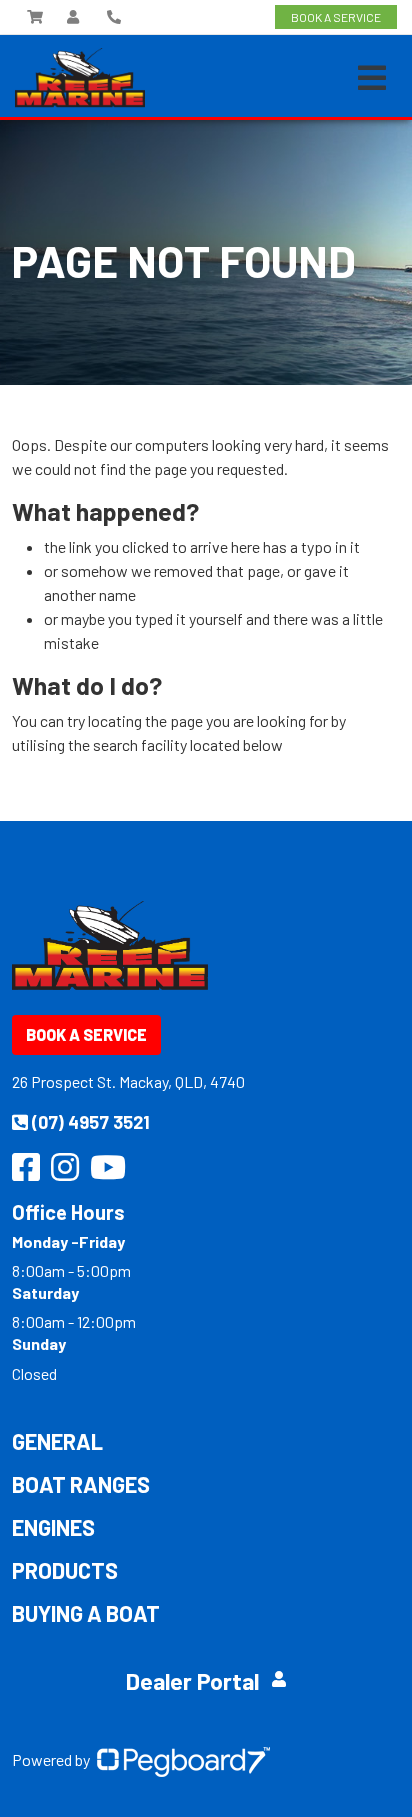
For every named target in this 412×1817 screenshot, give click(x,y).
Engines (53, 1527)
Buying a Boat (86, 1613)
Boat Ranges (81, 1484)
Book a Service (86, 1034)
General (57, 1441)
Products (65, 1570)
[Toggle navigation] (372, 78)
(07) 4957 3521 (91, 1122)
